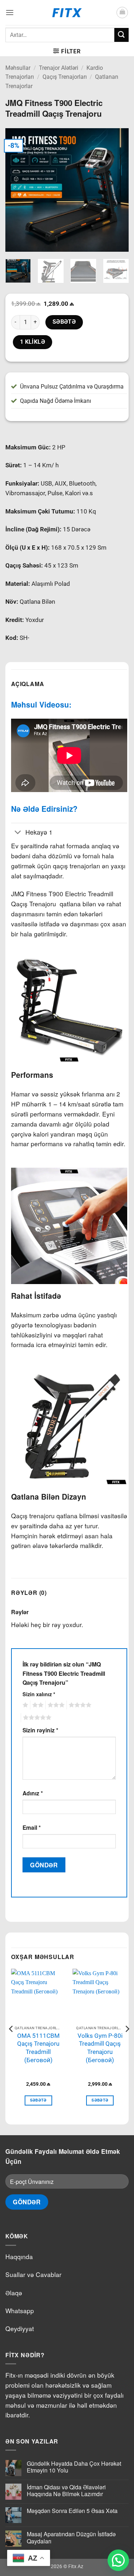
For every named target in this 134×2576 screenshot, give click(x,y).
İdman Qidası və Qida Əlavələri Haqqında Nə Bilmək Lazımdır (66, 2490)
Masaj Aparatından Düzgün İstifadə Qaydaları (71, 2537)
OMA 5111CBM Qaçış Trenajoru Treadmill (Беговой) (38, 2048)
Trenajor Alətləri (59, 68)
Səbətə (64, 322)
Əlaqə (14, 2293)
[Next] (117, 190)
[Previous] (17, 190)
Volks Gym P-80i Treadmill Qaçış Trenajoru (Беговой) (100, 2048)
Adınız (33, 1793)
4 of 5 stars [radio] (79, 1705)
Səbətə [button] (38, 2100)
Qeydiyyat (20, 2328)
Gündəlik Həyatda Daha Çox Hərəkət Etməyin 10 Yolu (74, 2467)
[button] (10, 12)
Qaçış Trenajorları (65, 77)
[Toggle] (18, 833)
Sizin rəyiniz (40, 1730)
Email (32, 1827)
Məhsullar (18, 68)
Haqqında (19, 2256)
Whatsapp (20, 2310)
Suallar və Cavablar (33, 2274)
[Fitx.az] (67, 13)
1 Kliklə (33, 342)
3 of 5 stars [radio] (55, 1705)
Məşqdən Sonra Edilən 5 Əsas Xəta (72, 2511)
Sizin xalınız (39, 1694)
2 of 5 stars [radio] (37, 1705)
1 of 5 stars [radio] (24, 1705)
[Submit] (121, 35)
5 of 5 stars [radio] (36, 1718)
